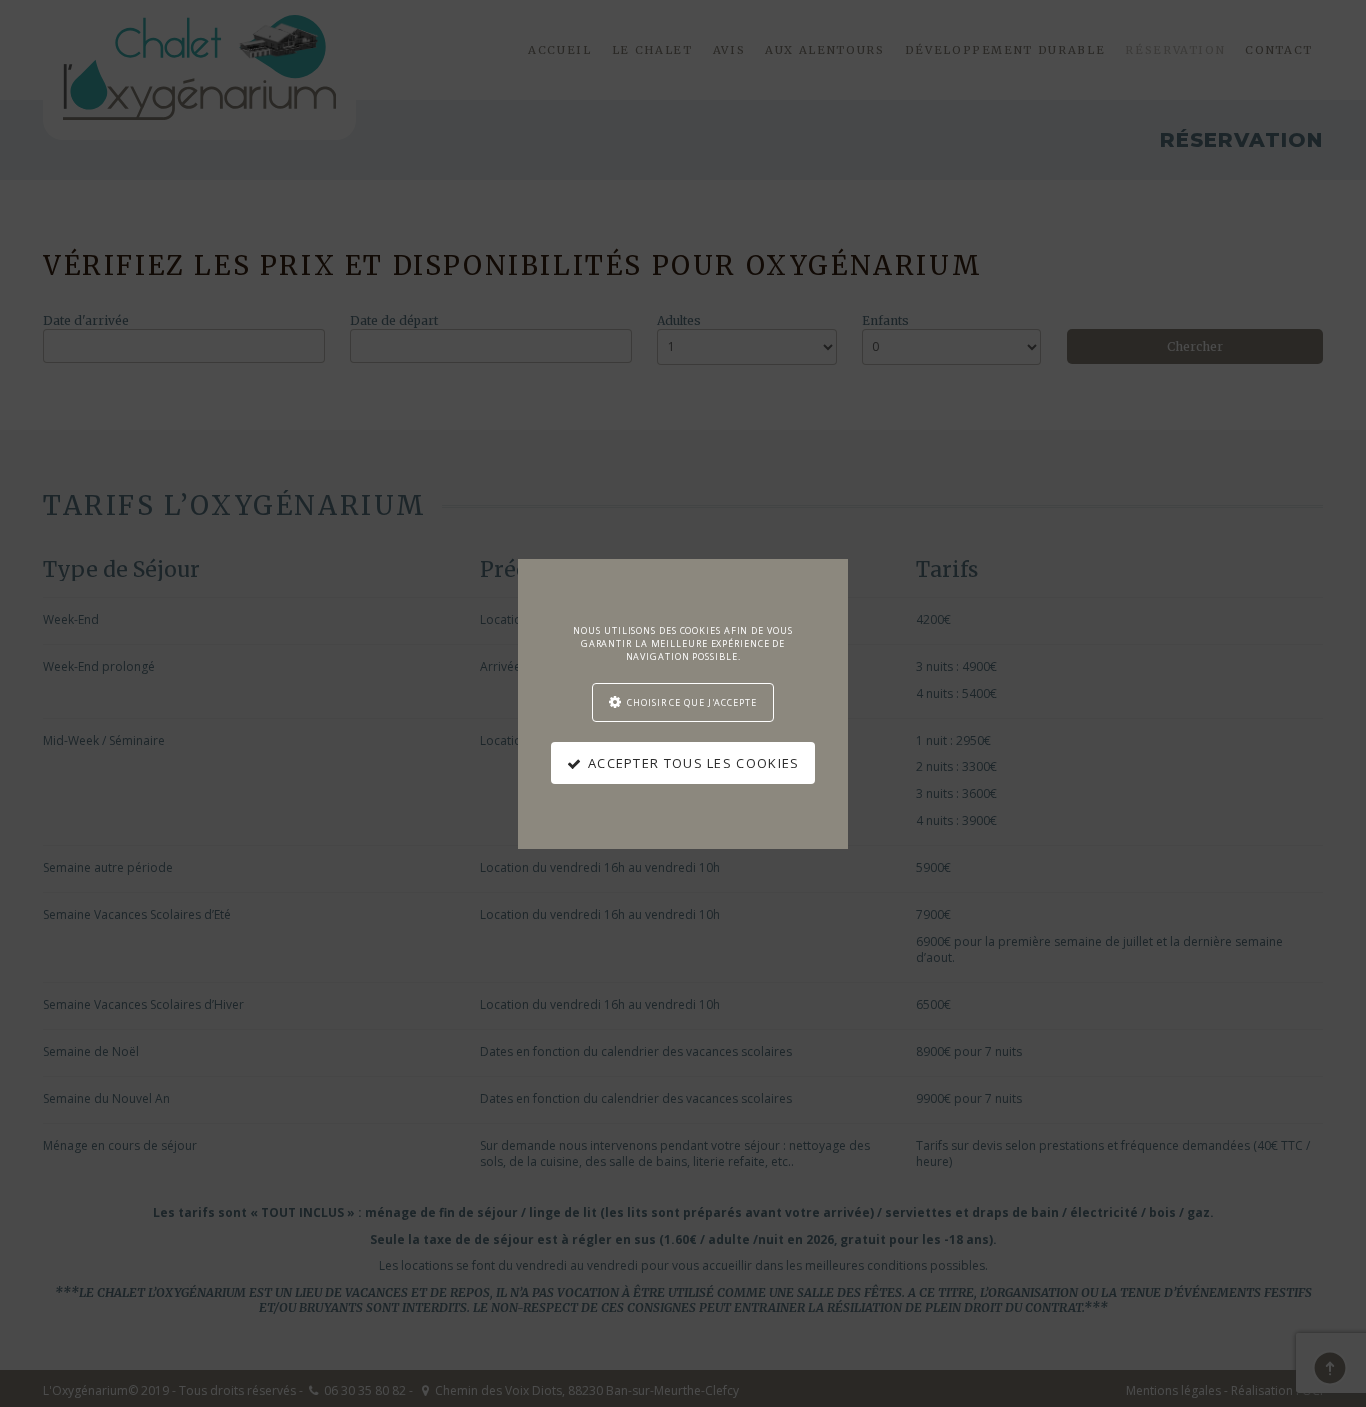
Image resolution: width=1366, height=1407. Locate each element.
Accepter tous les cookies (694, 763)
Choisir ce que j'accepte (692, 702)
